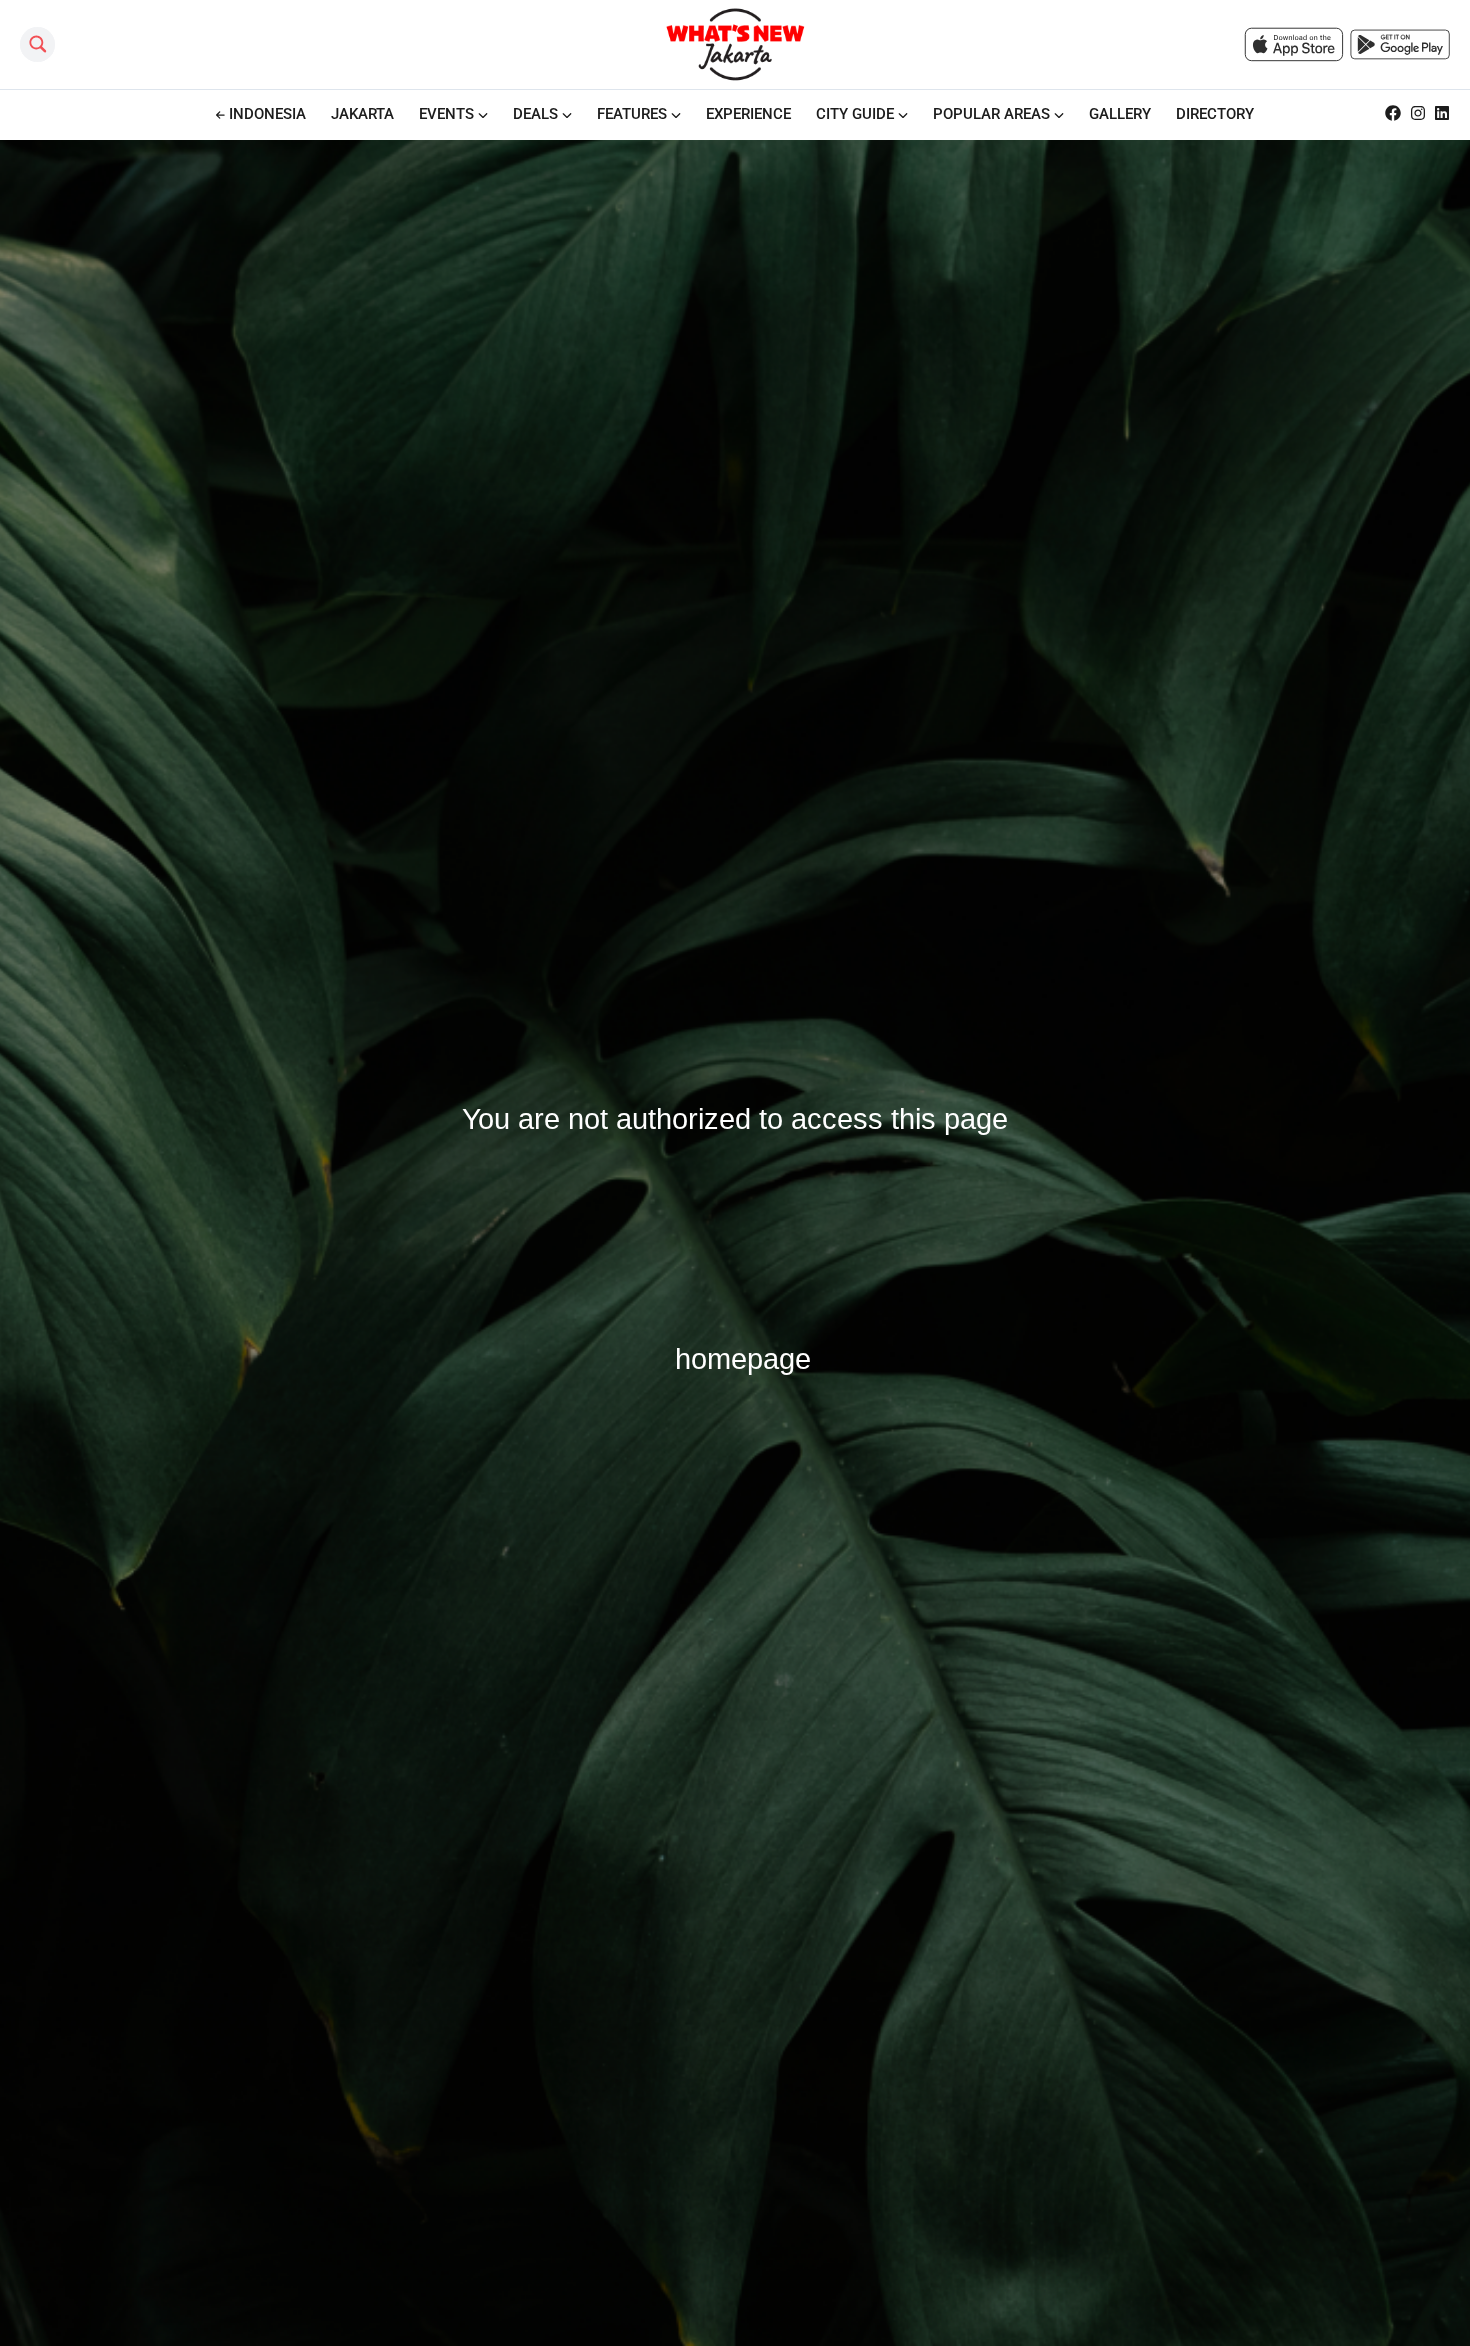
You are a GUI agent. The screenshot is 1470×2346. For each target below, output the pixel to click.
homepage (743, 1359)
